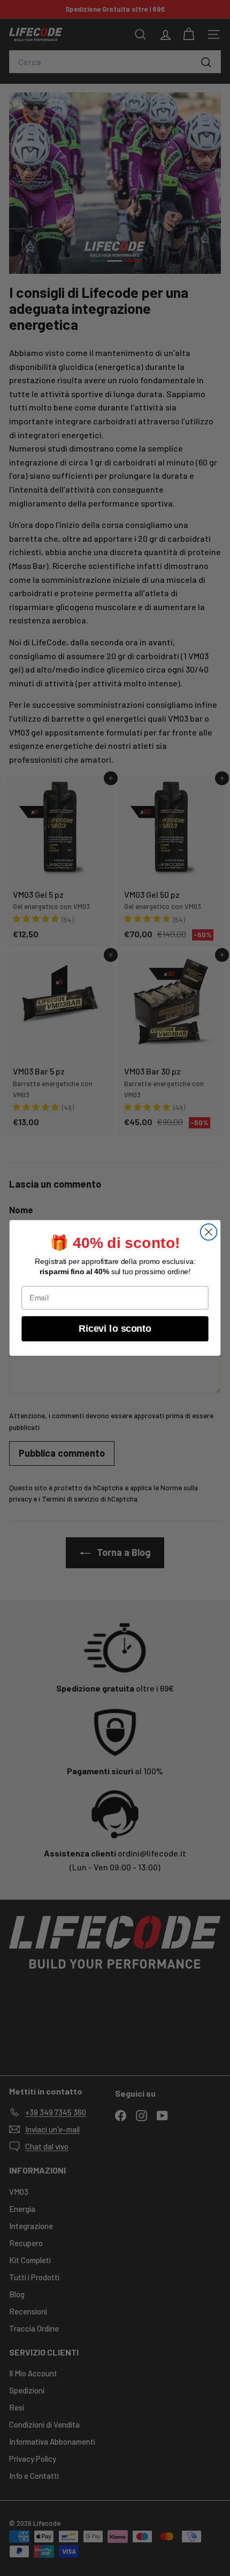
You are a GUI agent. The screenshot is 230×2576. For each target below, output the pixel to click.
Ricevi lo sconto (115, 1328)
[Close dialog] (209, 1232)
